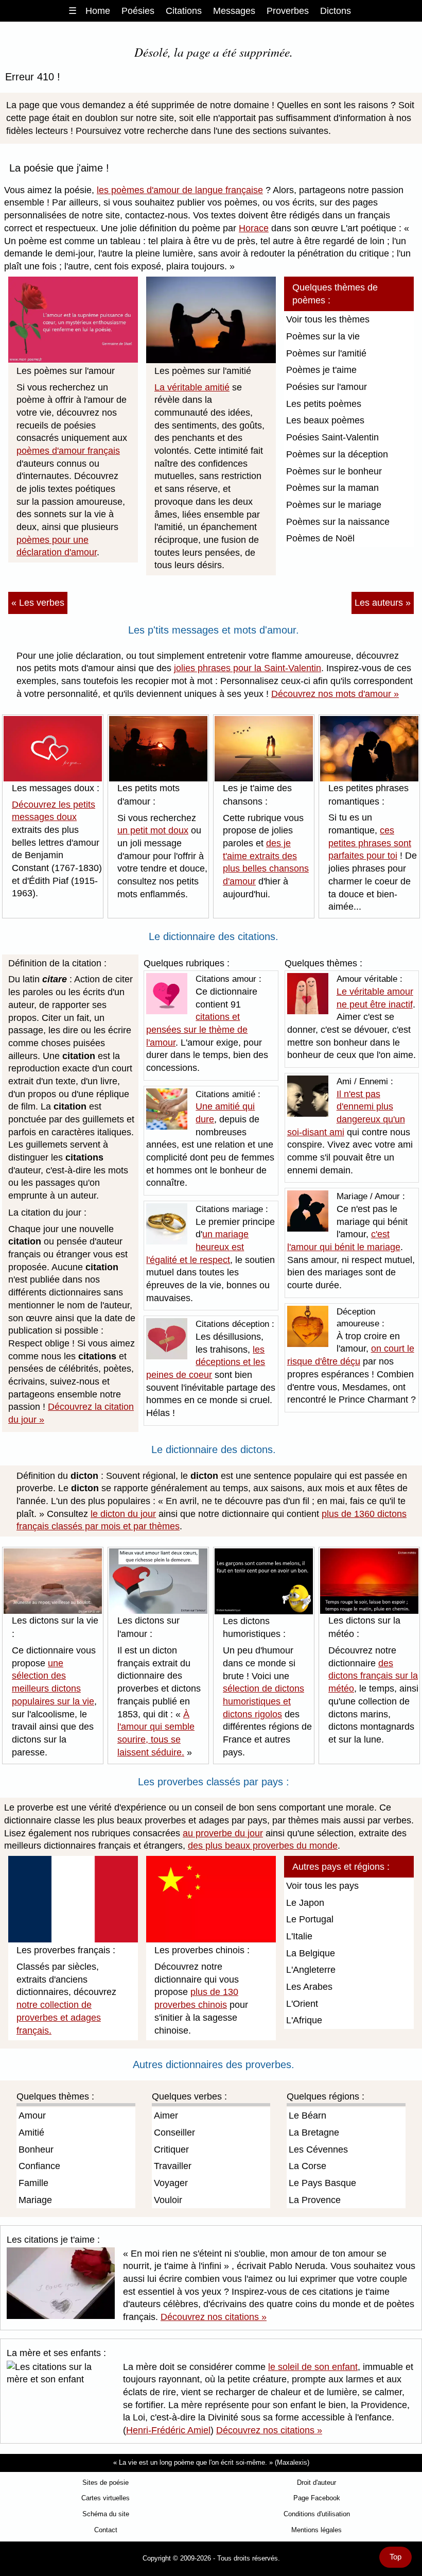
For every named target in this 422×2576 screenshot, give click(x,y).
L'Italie (299, 1936)
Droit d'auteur (316, 2483)
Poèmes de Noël (320, 538)
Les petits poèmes (324, 404)
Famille (33, 2183)
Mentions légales (316, 2530)
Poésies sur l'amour (327, 387)
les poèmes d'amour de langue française (180, 190)
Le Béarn (307, 2116)
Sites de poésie (105, 2483)
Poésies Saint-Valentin (332, 437)
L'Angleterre (311, 1970)
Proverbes (288, 11)
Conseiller (174, 2133)
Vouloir (168, 2200)
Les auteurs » (383, 603)
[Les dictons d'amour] (158, 1580)
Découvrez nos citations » (214, 2317)
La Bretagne (314, 2133)
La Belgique (311, 1953)
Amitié (31, 2133)
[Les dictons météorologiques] (369, 1580)
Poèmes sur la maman (332, 488)
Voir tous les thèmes (328, 319)
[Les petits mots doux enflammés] (158, 748)
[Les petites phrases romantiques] (369, 748)
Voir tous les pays (322, 1886)
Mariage (35, 2200)
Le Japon (305, 1903)
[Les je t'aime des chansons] (264, 748)
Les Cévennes (318, 2149)
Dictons (336, 11)
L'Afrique (304, 2020)
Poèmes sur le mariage (334, 505)
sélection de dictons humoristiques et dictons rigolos (263, 1701)
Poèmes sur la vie (323, 336)
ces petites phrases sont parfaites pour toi (370, 843)
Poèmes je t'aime (321, 370)
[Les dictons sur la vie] (53, 1580)
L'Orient (302, 2004)
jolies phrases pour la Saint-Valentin (248, 668)
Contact (106, 2530)
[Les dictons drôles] (264, 1581)
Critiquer (171, 2149)
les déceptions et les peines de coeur (206, 1362)
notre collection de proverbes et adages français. (59, 2017)
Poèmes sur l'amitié (326, 353)
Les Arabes (309, 1987)
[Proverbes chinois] (211, 1899)
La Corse (307, 2166)
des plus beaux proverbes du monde (263, 1846)
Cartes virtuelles (105, 2498)
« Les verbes (38, 603)
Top (395, 2557)
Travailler (173, 2166)
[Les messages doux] (53, 748)
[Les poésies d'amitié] (211, 319)
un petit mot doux (153, 830)
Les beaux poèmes (325, 420)
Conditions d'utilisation (317, 2514)
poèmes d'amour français (68, 451)
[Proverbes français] (73, 1899)
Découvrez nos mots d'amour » (335, 694)
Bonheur (36, 2149)
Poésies (138, 11)
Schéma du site (106, 2514)
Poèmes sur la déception (337, 454)
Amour (32, 2116)
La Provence (315, 2200)
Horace (254, 228)
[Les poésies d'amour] (73, 319)
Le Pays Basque (322, 2183)
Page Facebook (317, 2498)
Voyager (171, 2183)
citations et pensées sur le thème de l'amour (197, 1029)
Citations (184, 11)
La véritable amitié (192, 387)
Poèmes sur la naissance (338, 522)
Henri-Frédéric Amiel (168, 2430)
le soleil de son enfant (313, 2367)
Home (98, 11)
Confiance (39, 2166)
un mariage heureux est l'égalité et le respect (197, 1247)
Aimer (166, 2116)
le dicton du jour (123, 1514)
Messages (234, 11)
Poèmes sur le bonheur (334, 471)
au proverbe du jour (223, 1833)
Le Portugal (310, 1919)
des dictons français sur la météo (373, 1676)
